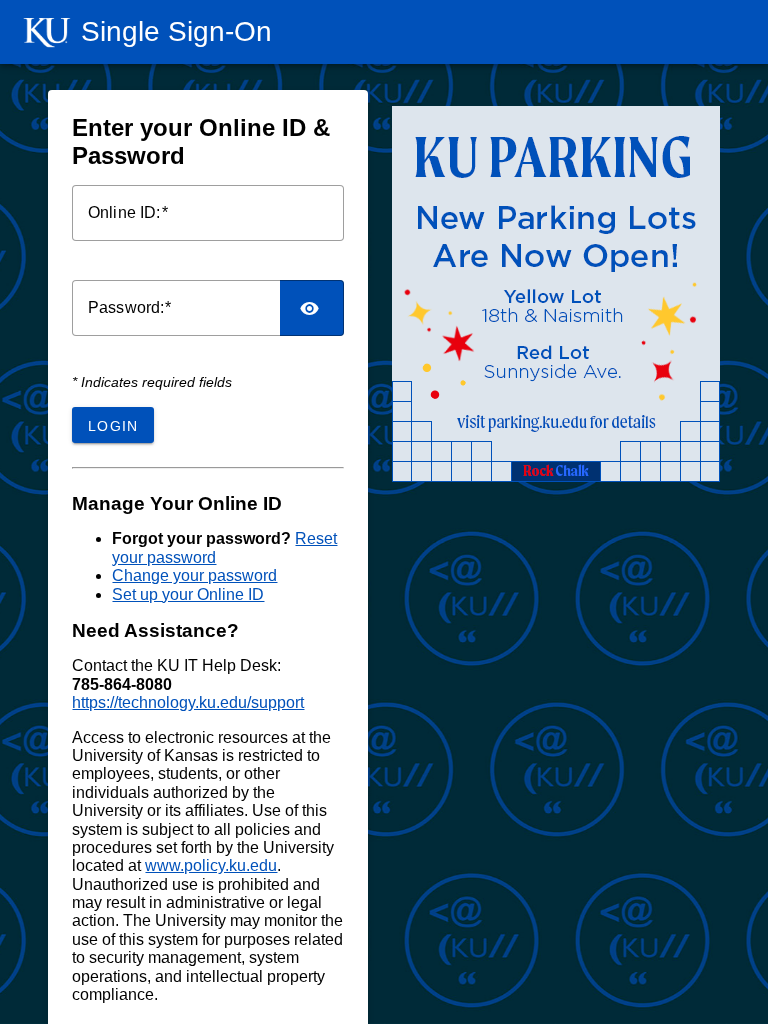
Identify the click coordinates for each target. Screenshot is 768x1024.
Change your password (194, 575)
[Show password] (312, 308)
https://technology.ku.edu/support (188, 702)
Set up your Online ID (188, 594)
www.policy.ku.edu (211, 865)
